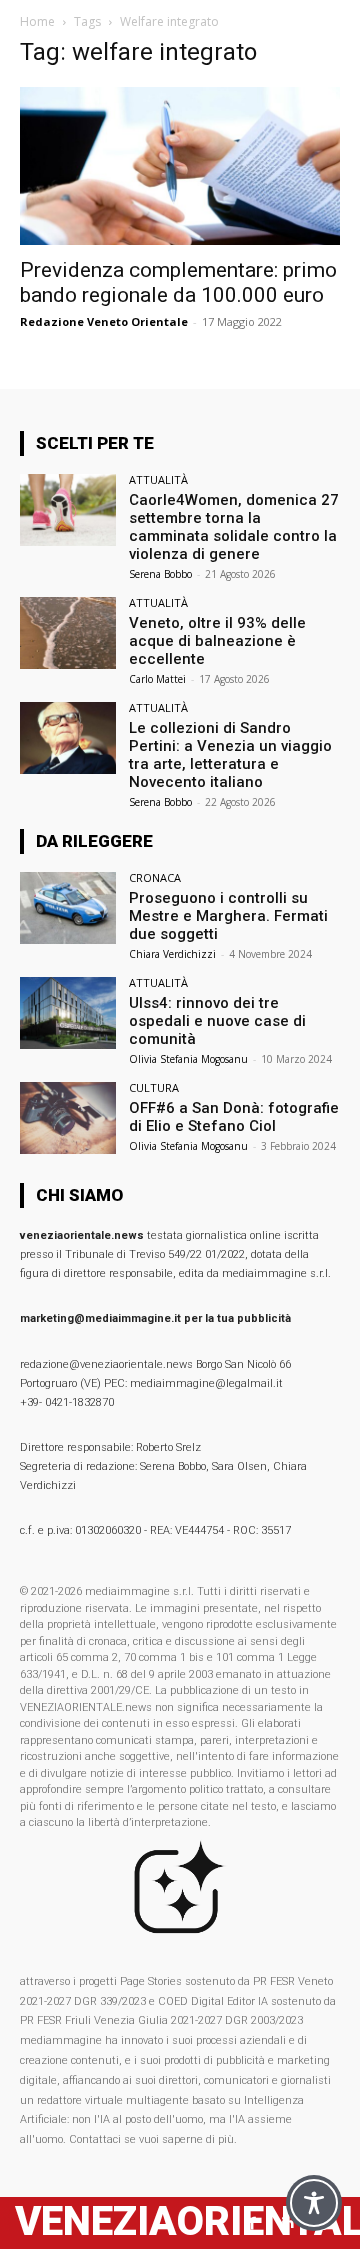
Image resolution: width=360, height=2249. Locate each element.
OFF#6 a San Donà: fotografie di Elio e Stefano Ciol (234, 1117)
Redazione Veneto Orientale (104, 321)
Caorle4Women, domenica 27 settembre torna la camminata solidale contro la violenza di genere (234, 527)
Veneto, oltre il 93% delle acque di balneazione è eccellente (217, 641)
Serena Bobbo (160, 574)
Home (37, 21)
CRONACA (155, 877)
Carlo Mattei (157, 679)
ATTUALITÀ (158, 479)
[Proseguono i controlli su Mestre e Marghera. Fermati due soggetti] (68, 908)
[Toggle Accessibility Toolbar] (314, 2203)
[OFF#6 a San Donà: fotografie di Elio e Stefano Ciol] (68, 1118)
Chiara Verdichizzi (172, 954)
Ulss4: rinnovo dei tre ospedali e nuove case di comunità (217, 1021)
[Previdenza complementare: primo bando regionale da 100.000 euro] (180, 166)
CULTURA (154, 1087)
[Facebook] (252, 2223)
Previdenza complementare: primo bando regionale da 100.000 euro (178, 282)
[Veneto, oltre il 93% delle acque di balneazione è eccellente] (68, 633)
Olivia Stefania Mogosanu (188, 1059)
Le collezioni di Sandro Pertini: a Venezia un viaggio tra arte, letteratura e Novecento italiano (230, 755)
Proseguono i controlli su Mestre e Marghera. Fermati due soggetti (228, 916)
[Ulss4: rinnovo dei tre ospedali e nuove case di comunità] (68, 1013)
